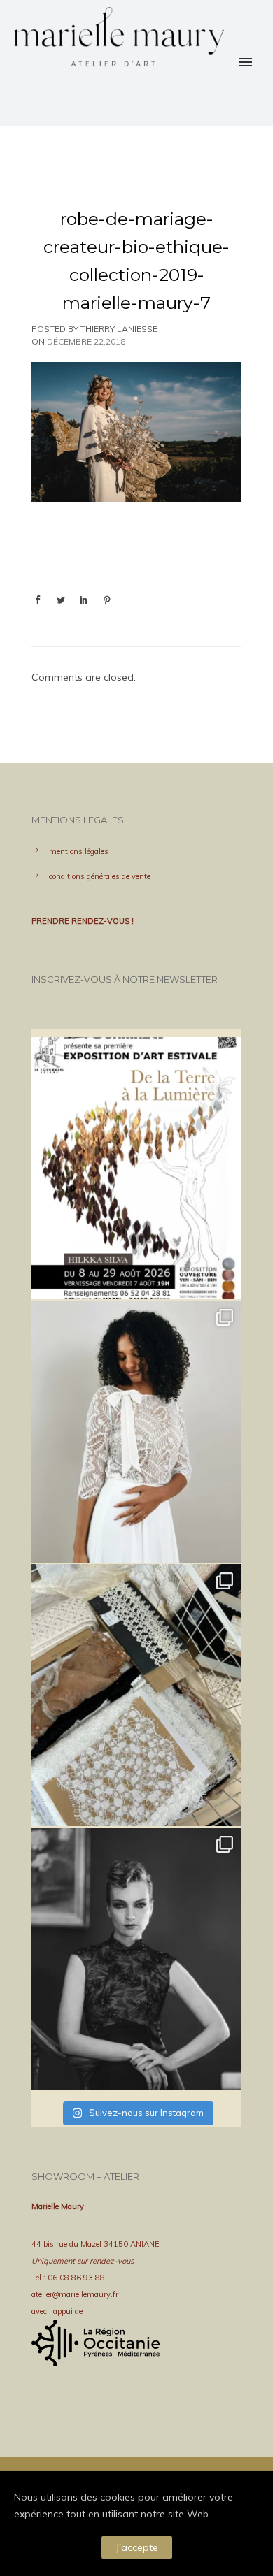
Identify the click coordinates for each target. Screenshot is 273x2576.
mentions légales (79, 851)
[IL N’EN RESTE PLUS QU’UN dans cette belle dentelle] (136, 1432)
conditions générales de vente (100, 876)
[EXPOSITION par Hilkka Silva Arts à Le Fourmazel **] (136, 1168)
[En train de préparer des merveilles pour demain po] (136, 1695)
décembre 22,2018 (86, 341)
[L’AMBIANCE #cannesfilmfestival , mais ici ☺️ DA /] (136, 1959)
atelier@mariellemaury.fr (75, 2294)
